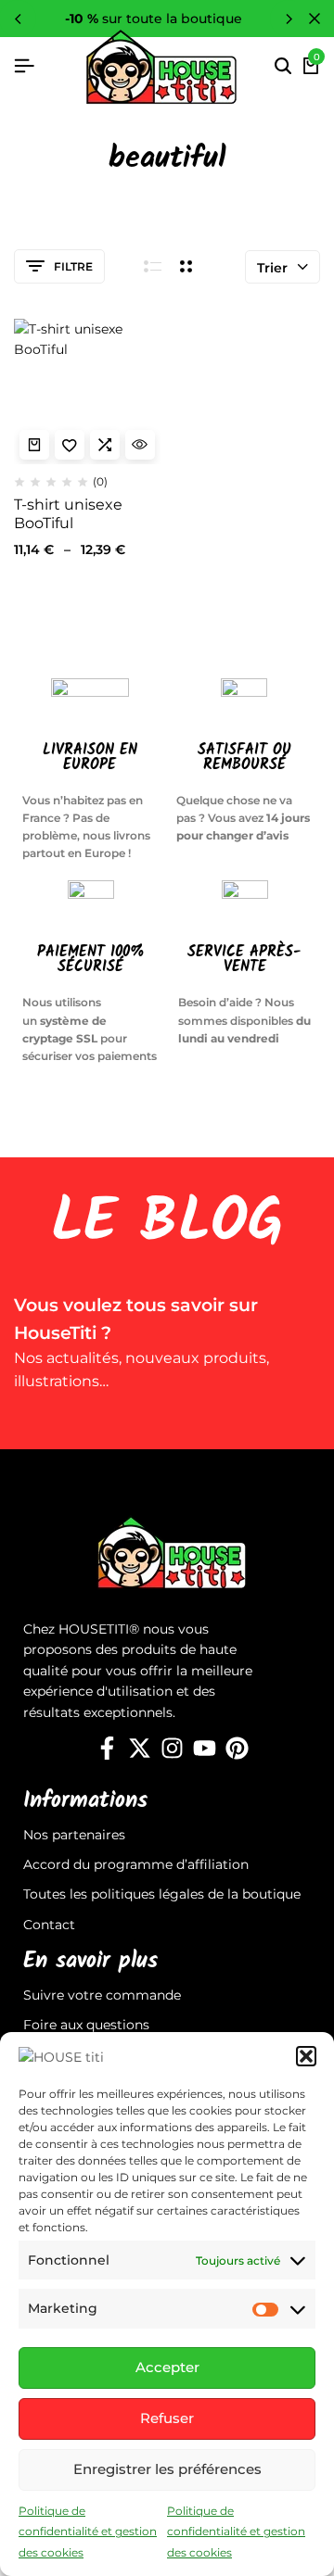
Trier (272, 268)
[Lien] (107, 1749)
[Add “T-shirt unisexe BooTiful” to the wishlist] (70, 445)
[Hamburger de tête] (24, 66)
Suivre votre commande (102, 1995)
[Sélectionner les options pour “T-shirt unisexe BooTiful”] (34, 445)
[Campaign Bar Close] (315, 19)
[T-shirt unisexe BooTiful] (87, 392)
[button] (306, 2056)
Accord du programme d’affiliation (136, 1864)
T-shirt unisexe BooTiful (68, 513)
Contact (49, 1925)
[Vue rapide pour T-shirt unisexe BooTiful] (140, 445)
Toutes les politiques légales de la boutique (162, 1894)
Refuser (167, 2418)
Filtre (73, 266)
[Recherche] (283, 67)
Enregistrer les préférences (167, 2469)
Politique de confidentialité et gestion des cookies (88, 2532)
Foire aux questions (86, 2025)
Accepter (167, 2367)
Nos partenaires (74, 1835)
